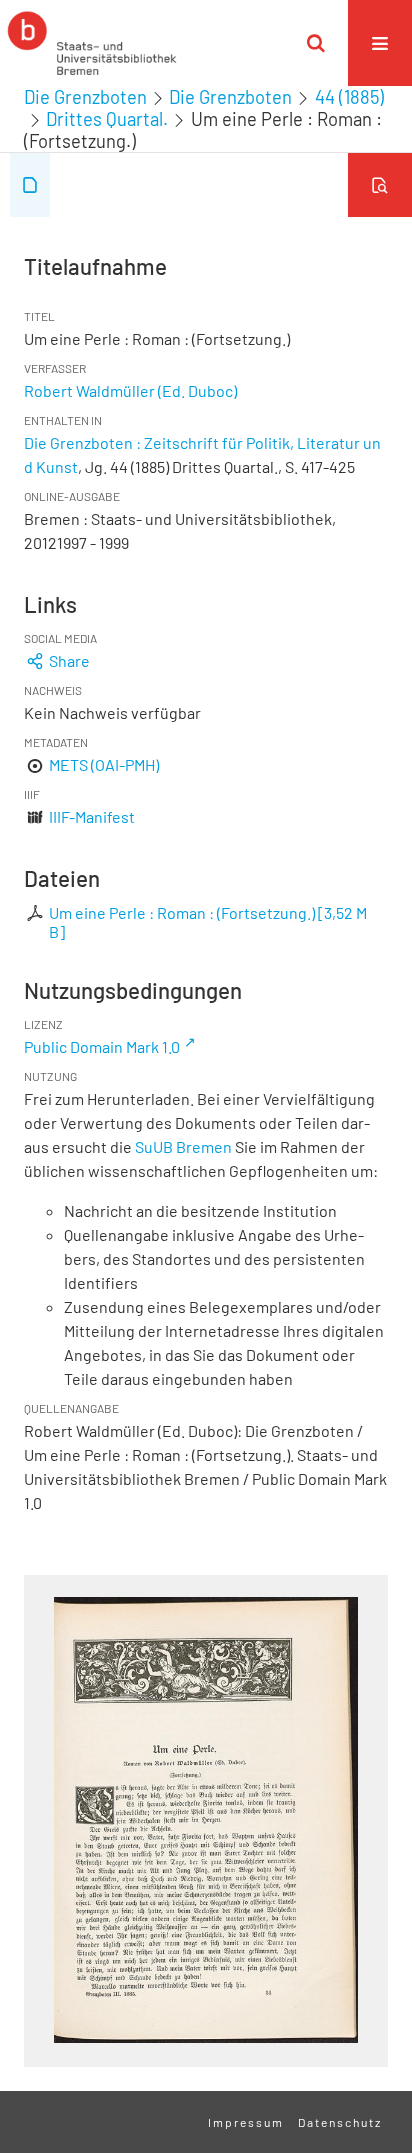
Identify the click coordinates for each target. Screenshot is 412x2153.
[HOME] (92, 43)
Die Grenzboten (85, 97)
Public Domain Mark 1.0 (102, 1046)
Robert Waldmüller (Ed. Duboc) (130, 390)
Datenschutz (340, 2122)
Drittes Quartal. (107, 119)
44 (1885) (349, 97)
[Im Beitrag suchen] (380, 185)
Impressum (246, 2122)
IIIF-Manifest (92, 816)
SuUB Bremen (183, 1146)
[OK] (316, 43)
